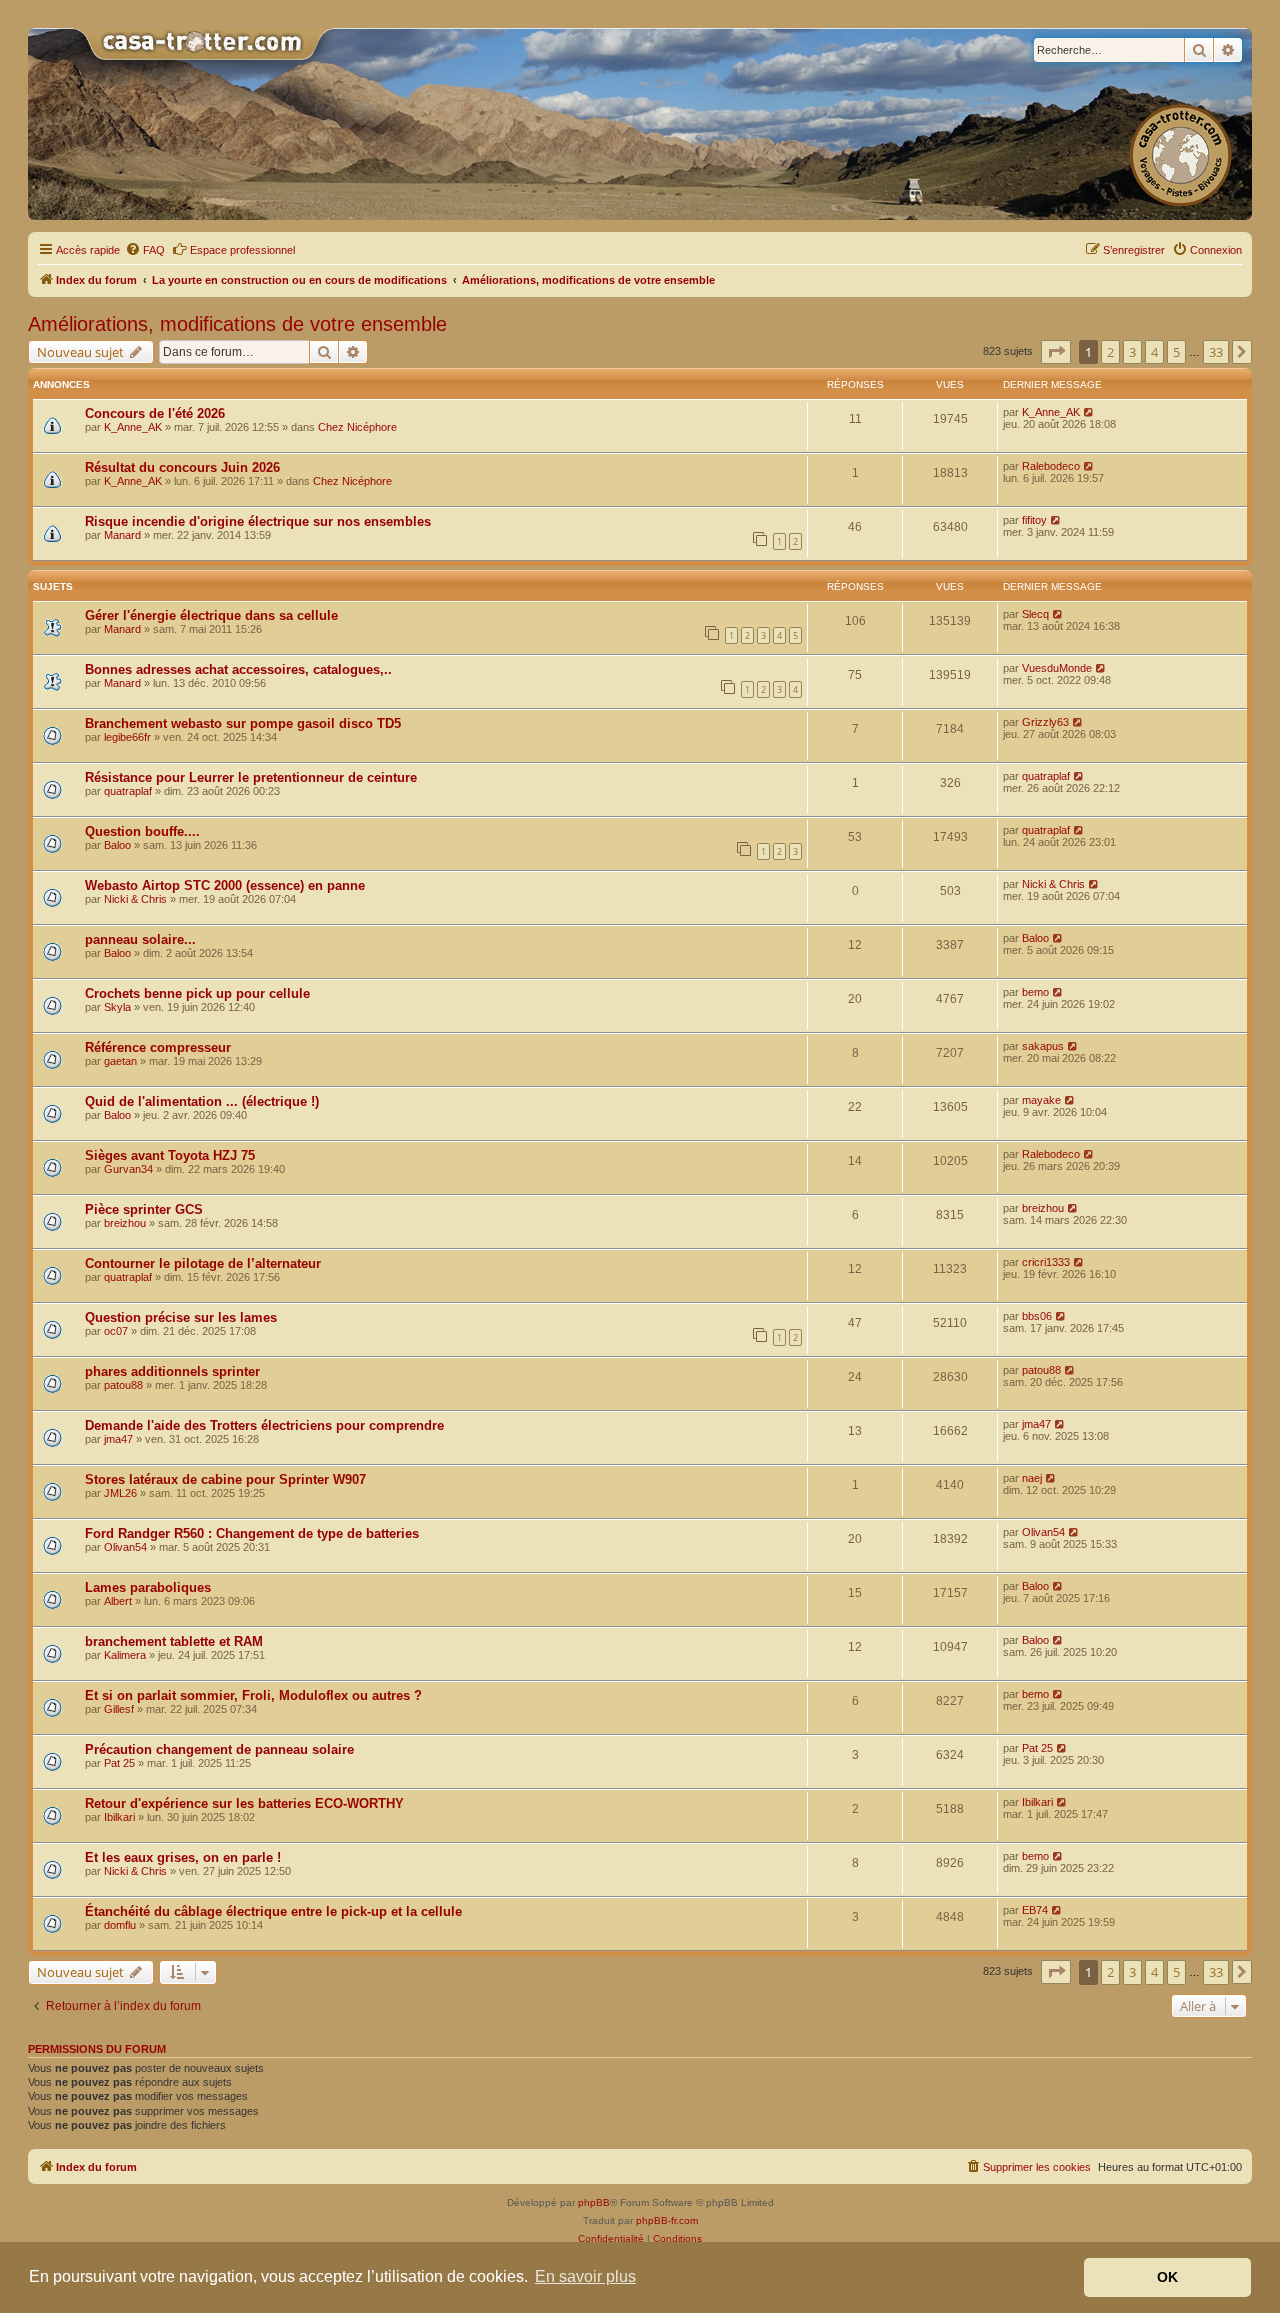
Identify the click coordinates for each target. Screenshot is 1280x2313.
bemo (1035, 992)
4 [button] (1154, 352)
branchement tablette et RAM (174, 1641)
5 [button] (1176, 352)
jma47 (118, 1439)
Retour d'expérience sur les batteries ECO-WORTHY (244, 1803)
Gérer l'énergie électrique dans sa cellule (211, 615)
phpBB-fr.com (667, 2220)
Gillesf (119, 1709)
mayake (1041, 1100)
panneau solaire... (140, 939)
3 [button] (1132, 352)
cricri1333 (1046, 1262)
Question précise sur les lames (181, 1317)
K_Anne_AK (133, 427)
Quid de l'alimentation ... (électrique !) (202, 1101)
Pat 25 (119, 1763)
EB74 (1035, 1910)
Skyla (117, 1007)
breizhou (125, 1223)
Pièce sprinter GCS (144, 1209)
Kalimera (125, 1655)
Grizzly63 (1045, 722)
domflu (120, 1925)
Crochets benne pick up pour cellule (197, 993)
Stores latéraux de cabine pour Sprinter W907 (225, 1479)
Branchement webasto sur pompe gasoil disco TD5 (243, 723)
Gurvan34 (128, 1169)
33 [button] (1216, 352)
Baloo (117, 845)
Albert (118, 1601)
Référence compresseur (158, 1047)
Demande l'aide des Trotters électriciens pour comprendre (264, 1425)
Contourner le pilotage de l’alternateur (203, 1263)
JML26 (120, 1493)
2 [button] (1110, 352)
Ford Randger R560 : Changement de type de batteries (252, 1533)
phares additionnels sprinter (172, 1371)
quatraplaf (128, 791)
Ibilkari (119, 1817)
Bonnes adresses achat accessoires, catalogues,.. (238, 669)
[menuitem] (145, 250)
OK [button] (1167, 2277)
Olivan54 (125, 1547)
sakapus (1043, 1046)
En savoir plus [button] (585, 2276)
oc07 (116, 1331)
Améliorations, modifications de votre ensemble (237, 324)
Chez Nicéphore (357, 427)
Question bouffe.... (142, 831)
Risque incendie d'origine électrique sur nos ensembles (258, 521)
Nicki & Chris (135, 899)
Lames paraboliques (148, 1587)
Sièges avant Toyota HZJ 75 (170, 1155)
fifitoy (1034, 520)
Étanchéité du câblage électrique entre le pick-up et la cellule (273, 1911)
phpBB (594, 2202)
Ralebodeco (1051, 466)
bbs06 (1037, 1316)
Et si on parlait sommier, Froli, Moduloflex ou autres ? (253, 1695)
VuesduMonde (1057, 668)
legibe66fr (127, 737)
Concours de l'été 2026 (155, 413)
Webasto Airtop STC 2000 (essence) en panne (225, 885)
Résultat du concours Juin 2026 (182, 467)
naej (1032, 1478)
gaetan (120, 1061)
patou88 (123, 1385)
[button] (1056, 352)
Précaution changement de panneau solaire (219, 1749)
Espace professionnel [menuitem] (242, 250)
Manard (122, 535)
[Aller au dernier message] (1089, 412)
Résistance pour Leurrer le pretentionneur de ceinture (251, 777)
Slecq (1035, 614)
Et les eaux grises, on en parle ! (183, 1857)
